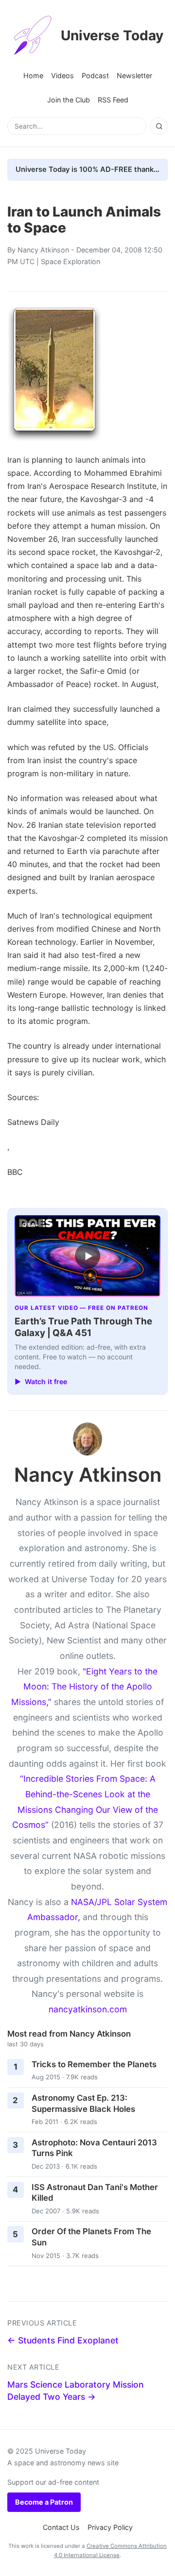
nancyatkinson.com (88, 2009)
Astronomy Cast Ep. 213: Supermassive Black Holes (83, 2103)
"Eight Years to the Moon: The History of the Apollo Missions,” (84, 1687)
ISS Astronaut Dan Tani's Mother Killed (95, 2193)
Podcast (95, 75)
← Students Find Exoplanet (63, 2340)
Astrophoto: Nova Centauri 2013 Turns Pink (94, 2148)
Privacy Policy (110, 2527)
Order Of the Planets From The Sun (91, 2237)
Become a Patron (44, 2502)
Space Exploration (70, 261)
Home (33, 75)
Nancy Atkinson (43, 250)
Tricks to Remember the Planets (94, 2064)
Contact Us (61, 2527)
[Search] (159, 126)
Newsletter (134, 75)
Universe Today (112, 35)
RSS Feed (113, 100)
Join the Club (69, 100)
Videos (62, 75)
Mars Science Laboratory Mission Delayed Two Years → (76, 2391)
